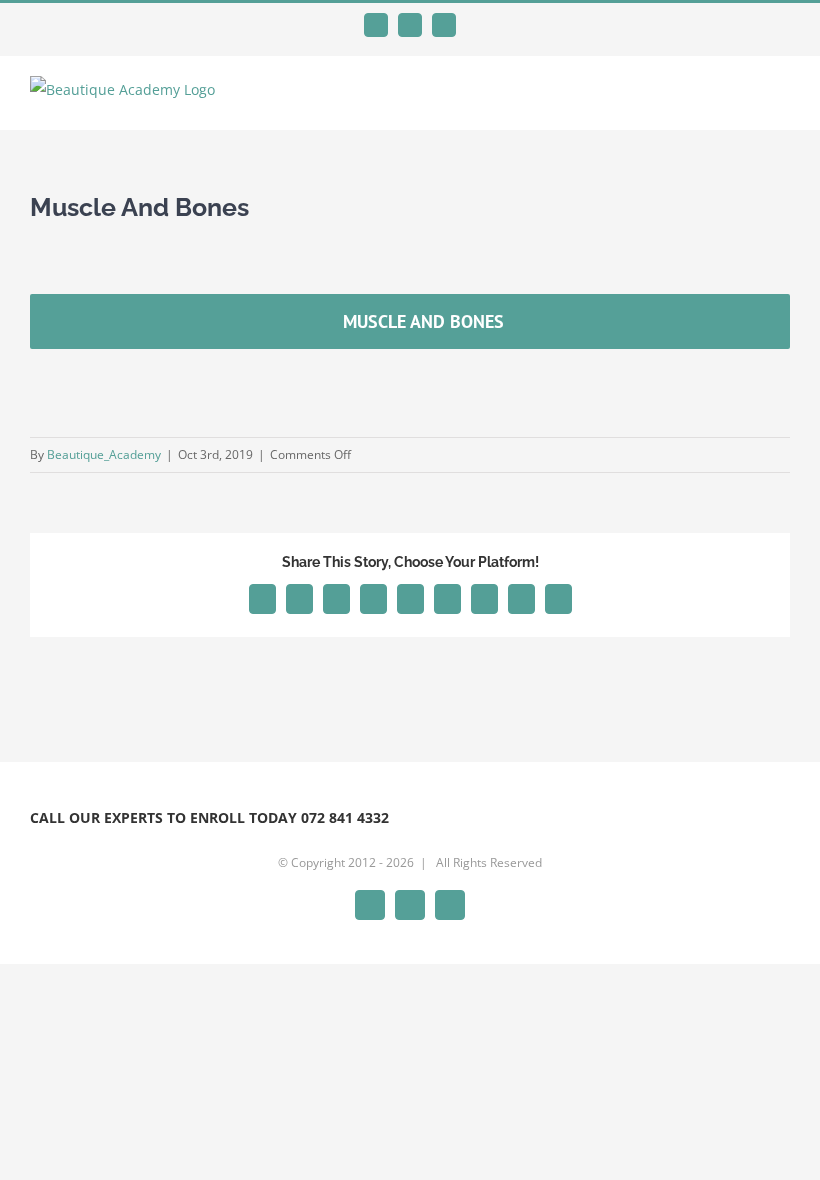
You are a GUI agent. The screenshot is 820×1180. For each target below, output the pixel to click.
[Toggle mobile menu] (782, 99)
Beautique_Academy (104, 454)
